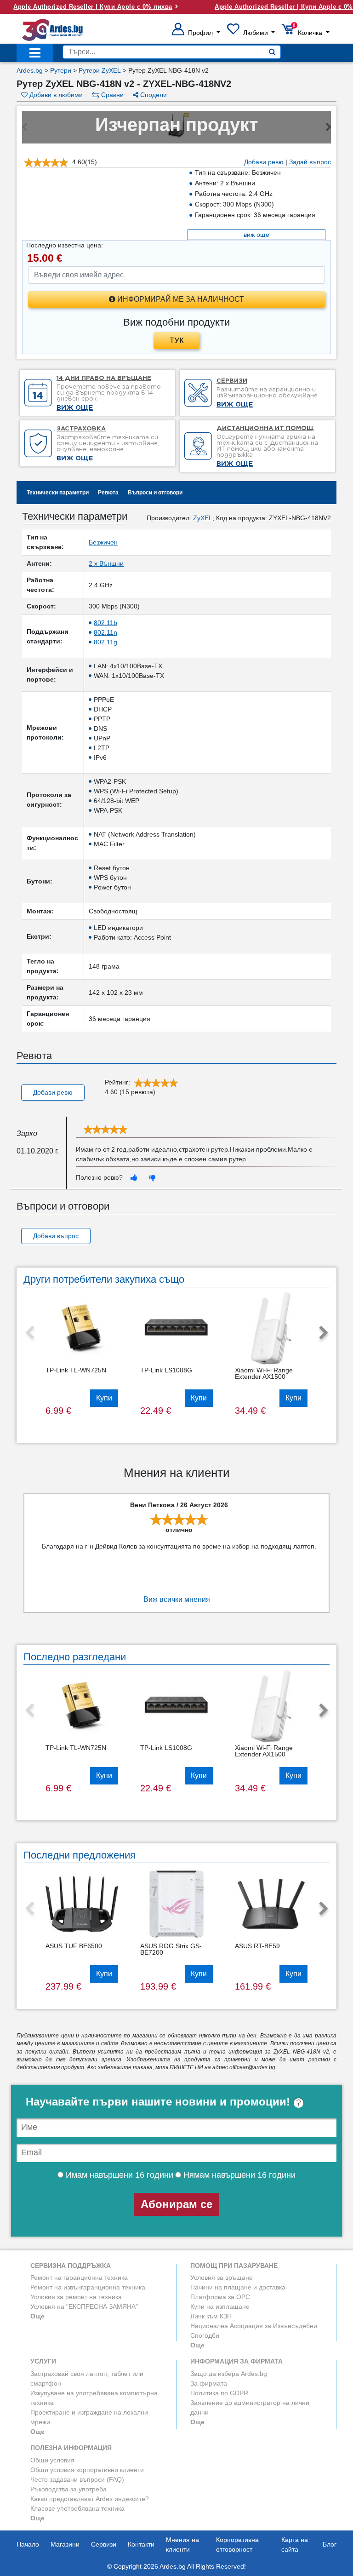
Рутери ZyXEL (100, 70)
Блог (330, 2544)
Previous (29, 1333)
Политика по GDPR (219, 2393)
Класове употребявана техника (77, 2508)
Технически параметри (58, 493)
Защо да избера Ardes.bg (229, 2374)
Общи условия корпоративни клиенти (87, 2470)
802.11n (105, 632)
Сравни (111, 95)
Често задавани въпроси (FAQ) (77, 2479)
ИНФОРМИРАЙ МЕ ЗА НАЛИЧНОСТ (180, 299)
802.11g (105, 642)
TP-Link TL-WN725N (76, 1370)
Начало (28, 2544)
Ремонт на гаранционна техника (79, 2278)
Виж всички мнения (177, 1599)
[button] (196, 33)
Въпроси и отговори (155, 493)
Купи (104, 1398)
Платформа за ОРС (220, 2297)
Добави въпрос (56, 1236)
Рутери (61, 70)
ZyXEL (203, 518)
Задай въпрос (310, 162)
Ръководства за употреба (68, 2489)
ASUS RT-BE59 (257, 1946)
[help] (299, 2102)
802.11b (105, 623)
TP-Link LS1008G (166, 1370)
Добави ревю (264, 162)
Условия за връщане (222, 2278)
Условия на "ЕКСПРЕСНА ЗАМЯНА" (84, 2306)
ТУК (177, 341)
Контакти (141, 2544)
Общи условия (52, 2460)
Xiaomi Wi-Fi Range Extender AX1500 (264, 1373)
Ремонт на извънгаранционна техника (88, 2287)
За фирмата (209, 2383)
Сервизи (104, 2544)
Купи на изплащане (220, 2306)
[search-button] (272, 52)
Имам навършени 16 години (118, 2175)
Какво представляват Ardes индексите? (90, 2499)
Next (324, 1333)
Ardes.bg (30, 70)
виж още (256, 235)
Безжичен (103, 542)
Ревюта (108, 493)
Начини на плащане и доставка (238, 2287)
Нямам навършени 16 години (238, 2175)
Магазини (65, 2544)
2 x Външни (106, 563)
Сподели (153, 95)
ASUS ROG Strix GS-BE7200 (171, 1949)
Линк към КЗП (211, 2316)
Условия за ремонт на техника (76, 2297)
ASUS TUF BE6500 (74, 1946)
